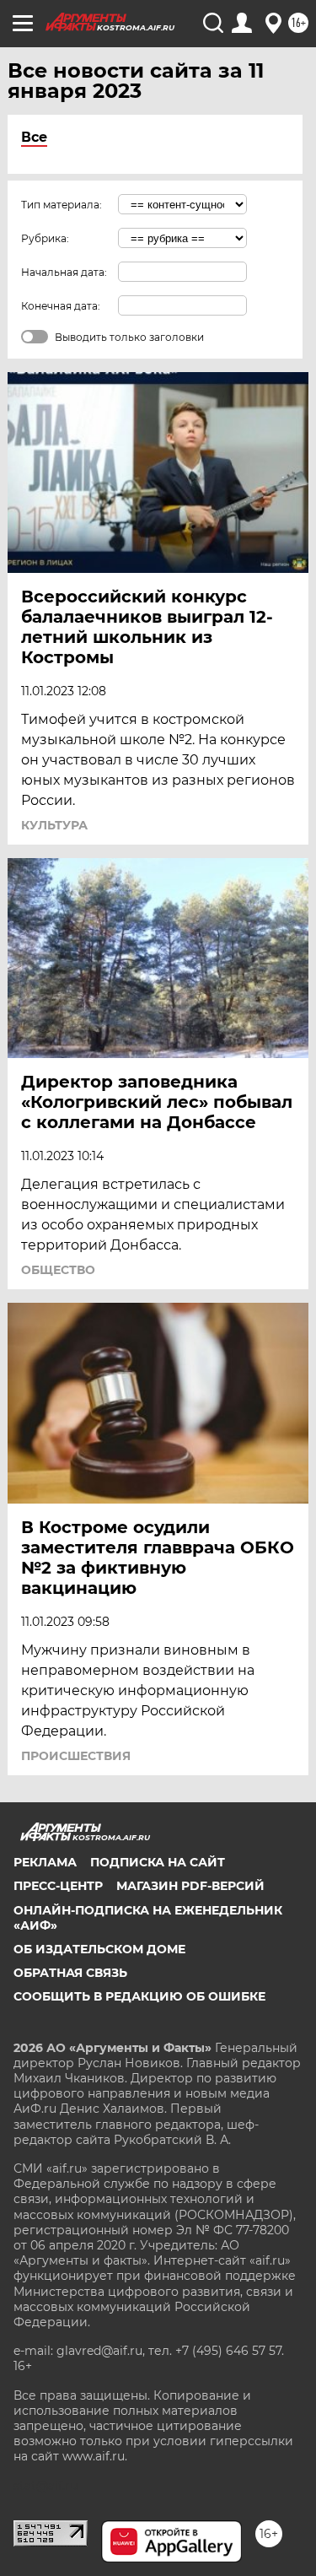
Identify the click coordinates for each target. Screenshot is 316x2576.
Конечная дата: (61, 306)
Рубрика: (45, 238)
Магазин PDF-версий (190, 1886)
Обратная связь (70, 1973)
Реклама (45, 1862)
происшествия (76, 1756)
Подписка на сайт (158, 1862)
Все (34, 137)
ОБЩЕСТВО (58, 1270)
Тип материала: (62, 205)
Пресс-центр (58, 1886)
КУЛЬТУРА (54, 825)
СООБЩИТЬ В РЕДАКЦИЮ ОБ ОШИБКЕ (139, 1996)
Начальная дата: (64, 272)
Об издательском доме (99, 1949)
